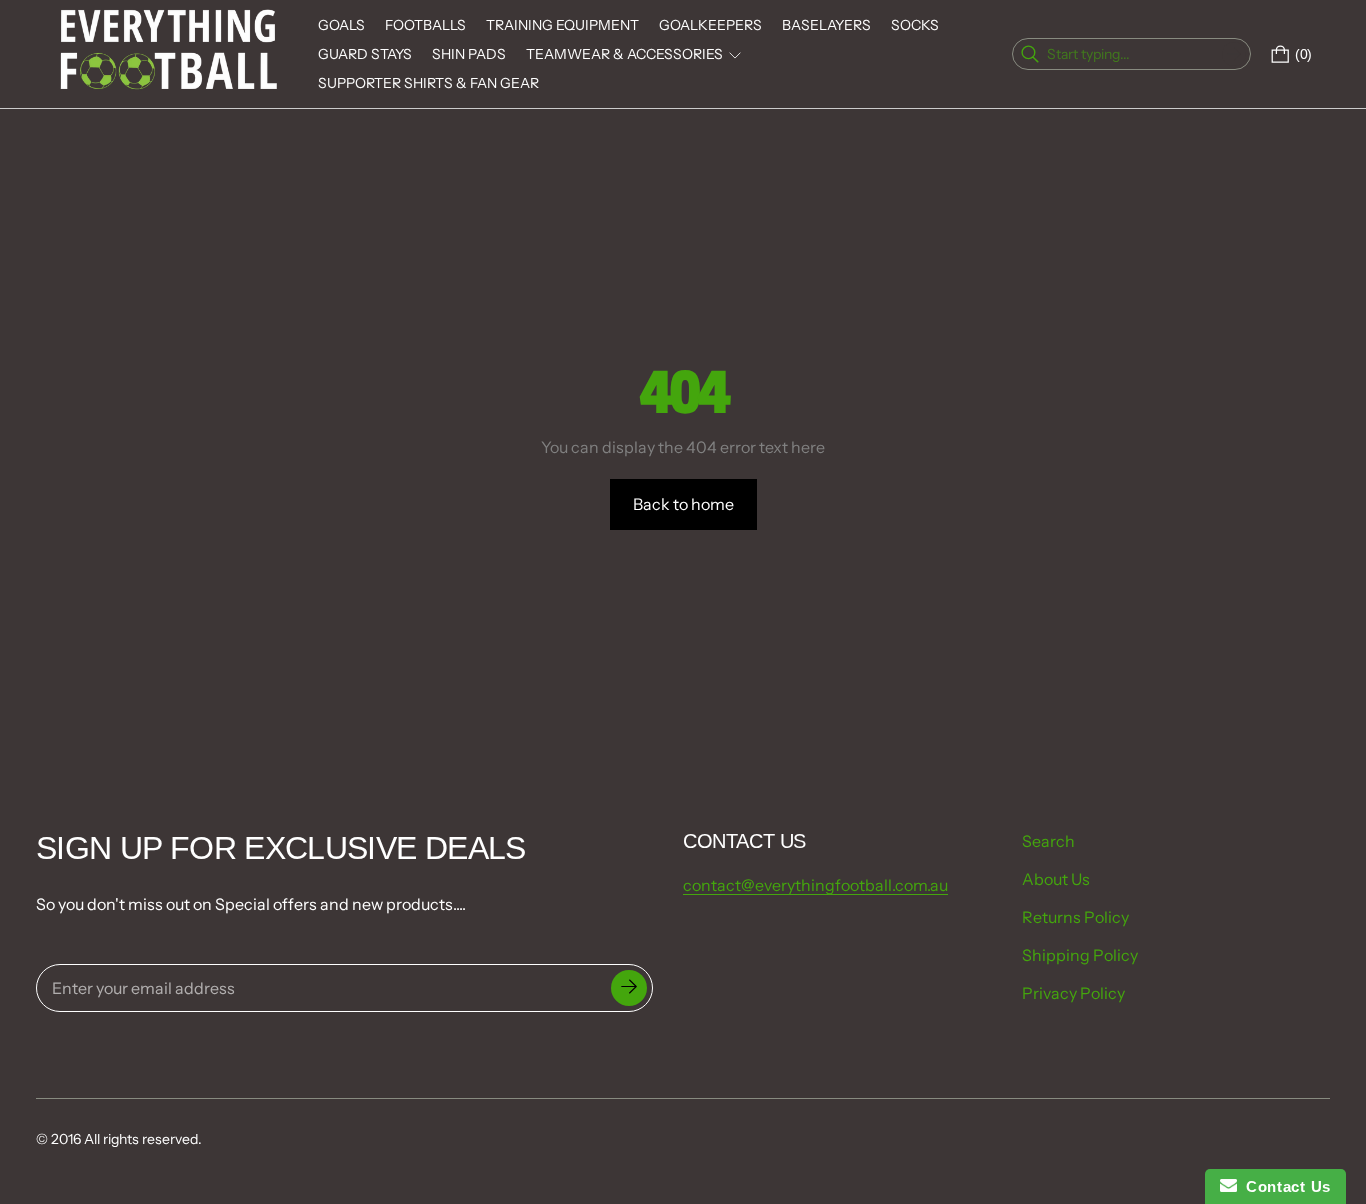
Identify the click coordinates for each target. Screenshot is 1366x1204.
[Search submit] (1234, 54)
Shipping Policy (1080, 955)
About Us (1056, 879)
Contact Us (1284, 1186)
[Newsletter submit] (629, 988)
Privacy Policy (1073, 993)
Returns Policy (1075, 917)
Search (1048, 841)
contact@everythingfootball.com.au (815, 885)
